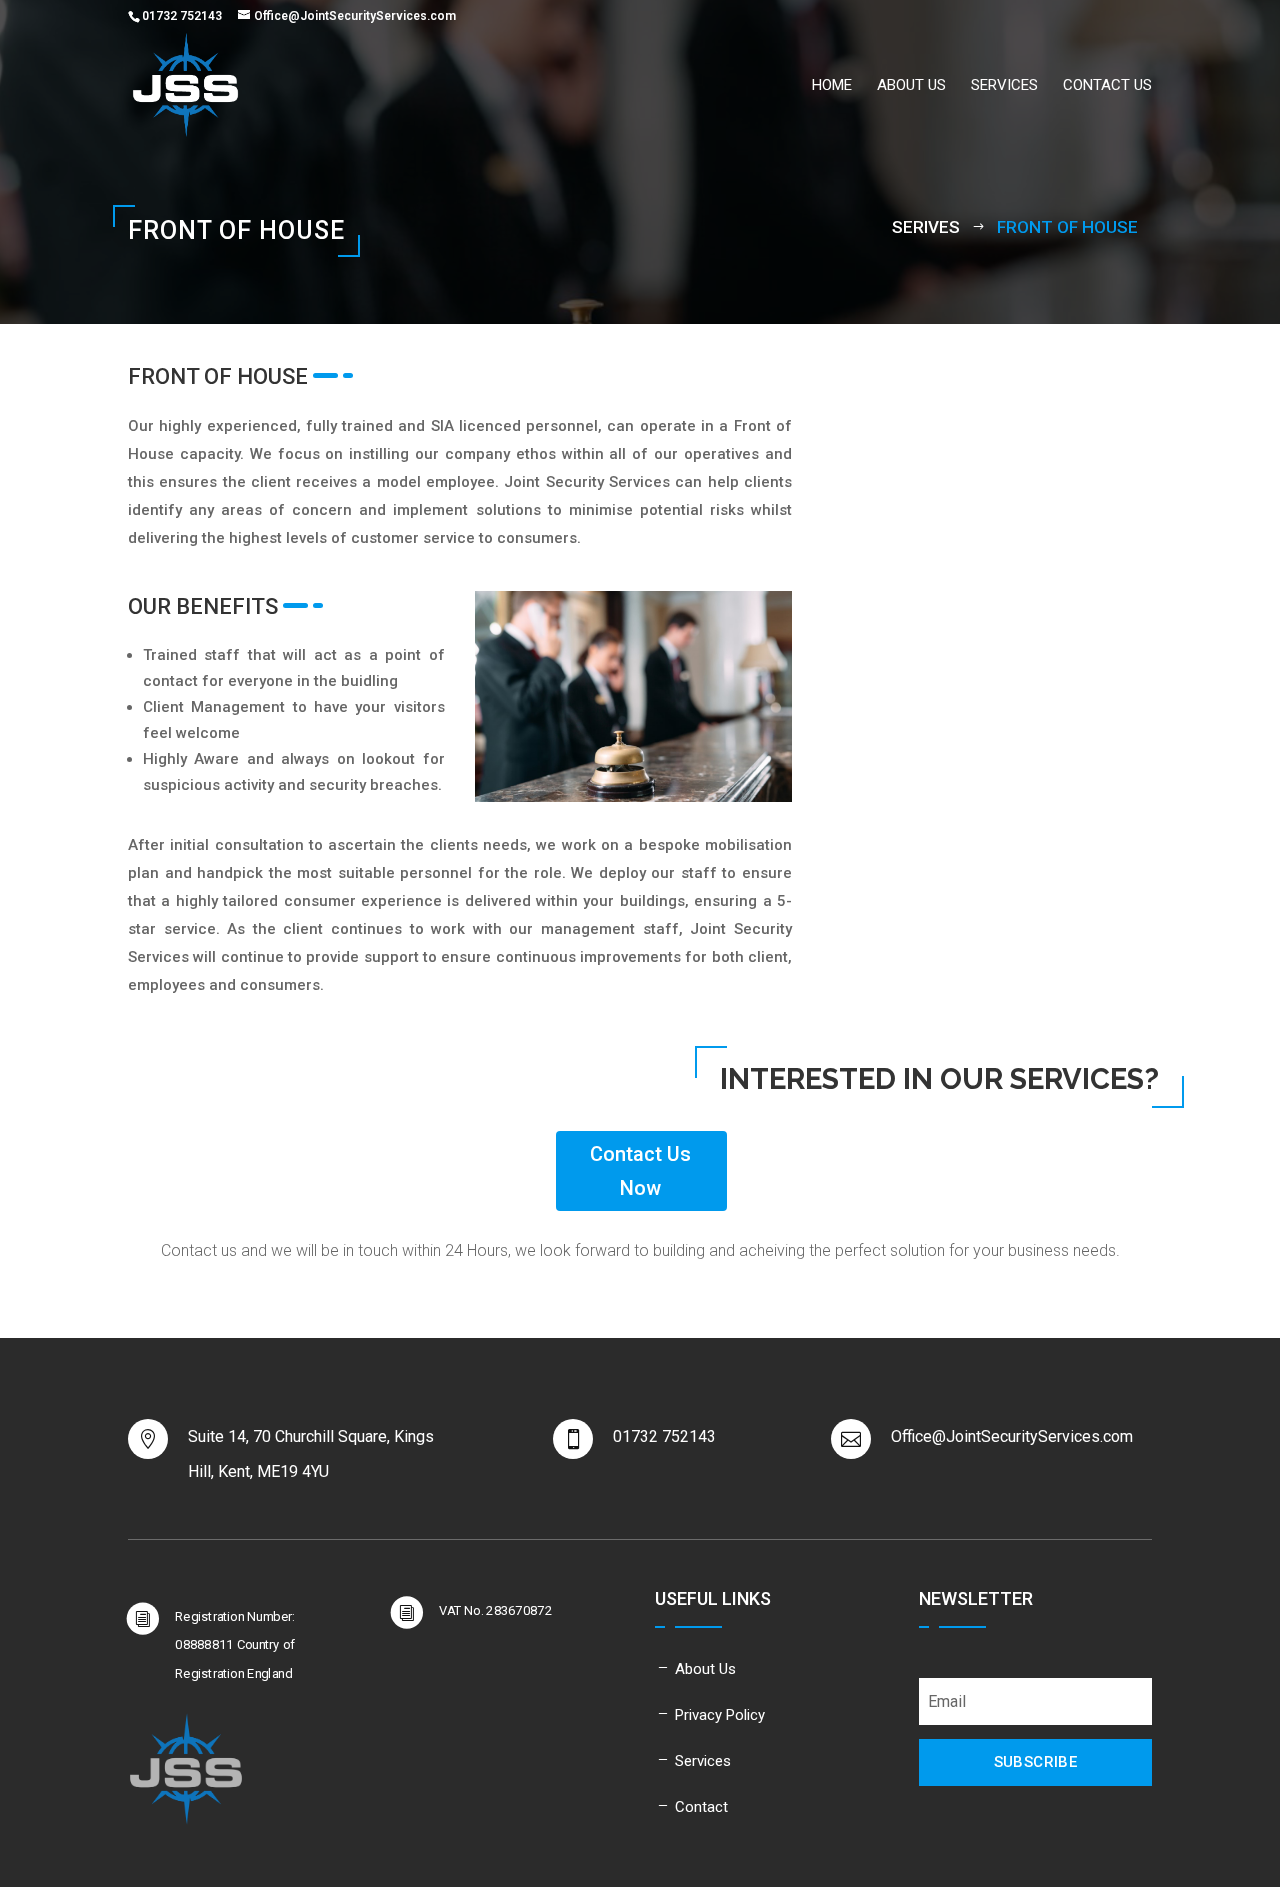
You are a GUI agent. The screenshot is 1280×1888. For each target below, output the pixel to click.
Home (832, 86)
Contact (701, 1807)
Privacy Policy (720, 1715)
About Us (705, 1669)
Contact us (1107, 86)
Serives (926, 227)
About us (911, 86)
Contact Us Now (640, 1171)
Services (1004, 86)
